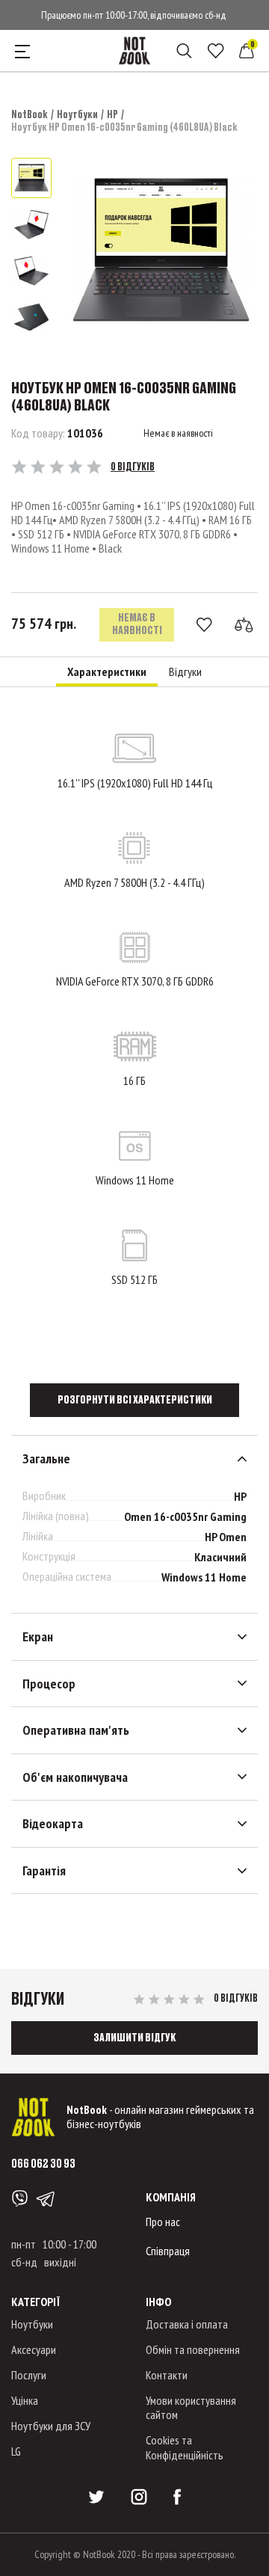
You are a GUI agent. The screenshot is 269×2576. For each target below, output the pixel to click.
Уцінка (25, 2400)
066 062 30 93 (43, 2163)
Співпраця (168, 2251)
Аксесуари (34, 2349)
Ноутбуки (77, 114)
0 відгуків (133, 467)
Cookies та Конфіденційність (185, 2447)
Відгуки (185, 672)
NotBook (30, 114)
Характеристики (107, 672)
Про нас (163, 2222)
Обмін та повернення (193, 2349)
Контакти (167, 2375)
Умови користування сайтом (191, 2407)
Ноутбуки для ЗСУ (51, 2426)
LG (16, 2451)
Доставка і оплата (187, 2324)
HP (112, 114)
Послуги (29, 2375)
